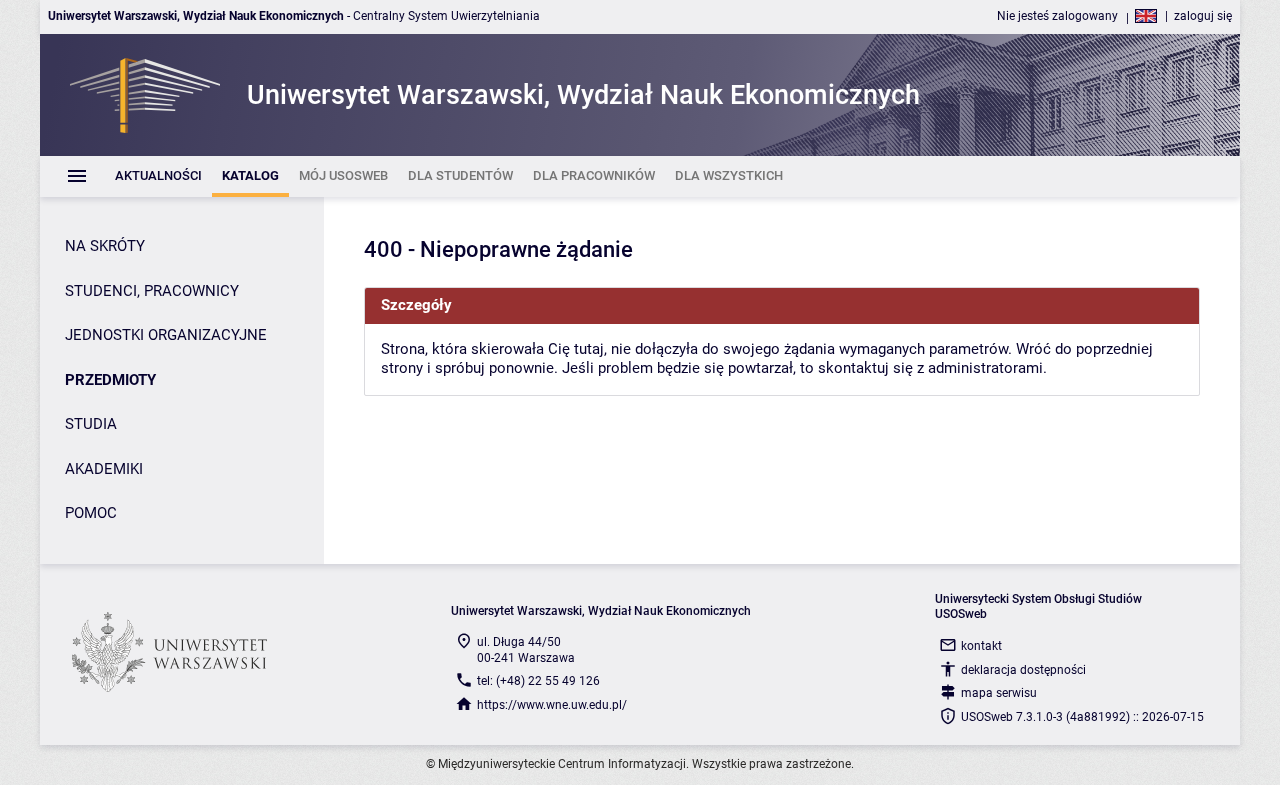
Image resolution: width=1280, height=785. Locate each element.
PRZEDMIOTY (110, 380)
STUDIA (91, 424)
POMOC (91, 513)
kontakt (981, 646)
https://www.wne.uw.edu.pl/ (552, 705)
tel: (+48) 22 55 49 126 (538, 681)
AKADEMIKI (104, 469)
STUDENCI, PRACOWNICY (152, 291)
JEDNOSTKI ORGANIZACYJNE (166, 335)
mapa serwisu (999, 693)
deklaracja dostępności (1023, 670)
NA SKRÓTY (105, 246)
